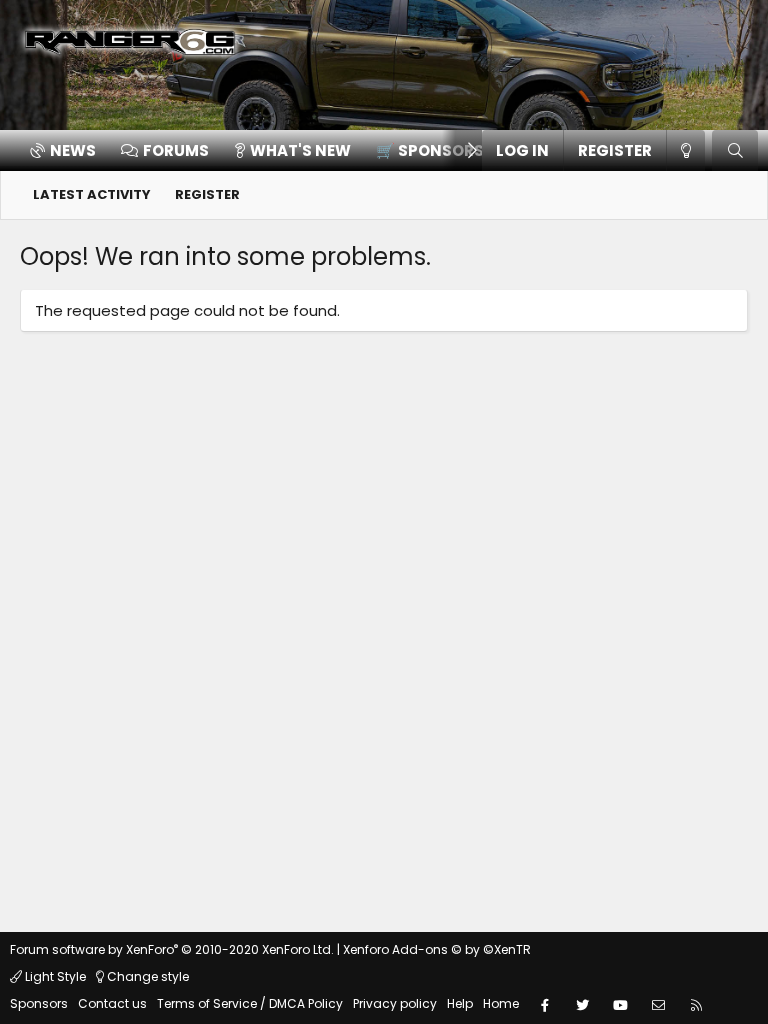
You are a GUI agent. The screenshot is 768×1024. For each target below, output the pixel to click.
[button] (433, 150)
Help (460, 1003)
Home (501, 1003)
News (73, 150)
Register (207, 194)
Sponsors (39, 1003)
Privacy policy (395, 1003)
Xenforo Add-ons (437, 949)
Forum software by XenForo (172, 949)
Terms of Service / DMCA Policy (250, 1003)
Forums (176, 150)
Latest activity (92, 194)
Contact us (112, 1003)
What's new (300, 150)
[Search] (735, 150)
